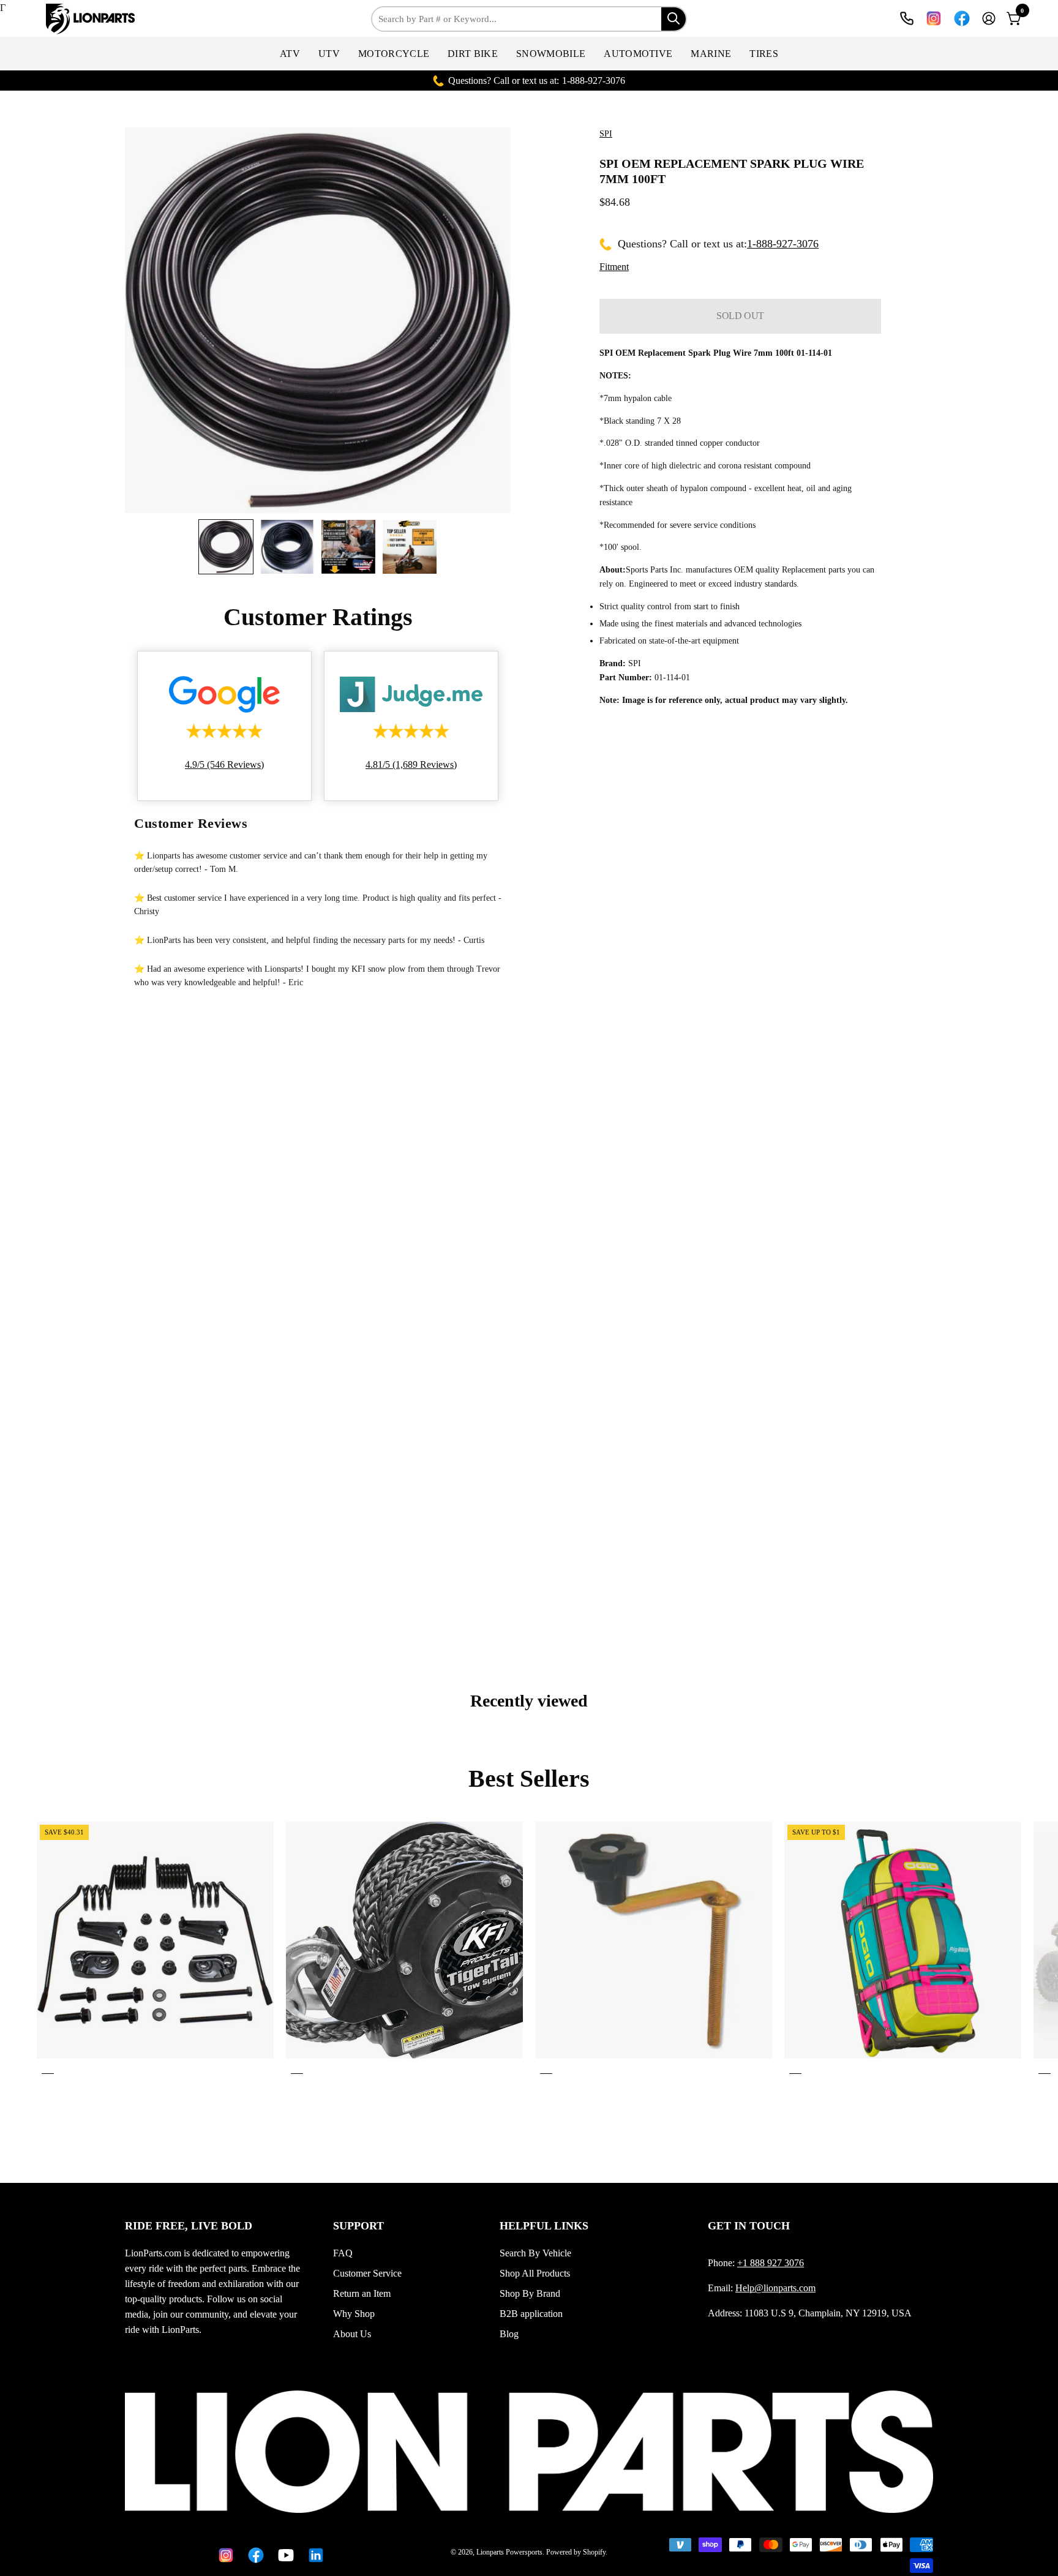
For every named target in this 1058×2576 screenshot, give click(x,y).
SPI (606, 134)
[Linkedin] (314, 2555)
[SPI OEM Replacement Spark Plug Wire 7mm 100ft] (226, 547)
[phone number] (907, 18)
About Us (352, 2334)
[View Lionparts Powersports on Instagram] (934, 18)
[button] (290, 54)
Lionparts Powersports (509, 2552)
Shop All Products (535, 2273)
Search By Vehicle (535, 2253)
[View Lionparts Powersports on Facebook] (962, 18)
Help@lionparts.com (775, 2288)
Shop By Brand (530, 2293)
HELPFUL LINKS (544, 2226)
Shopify (594, 2552)
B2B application (531, 2314)
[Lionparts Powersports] (92, 19)
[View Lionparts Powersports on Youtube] (284, 2555)
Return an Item (362, 2293)
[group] (529, 1950)
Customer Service (367, 2273)
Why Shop (354, 2314)
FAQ (343, 2253)
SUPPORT (358, 2226)
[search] (673, 19)
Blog (509, 2334)
